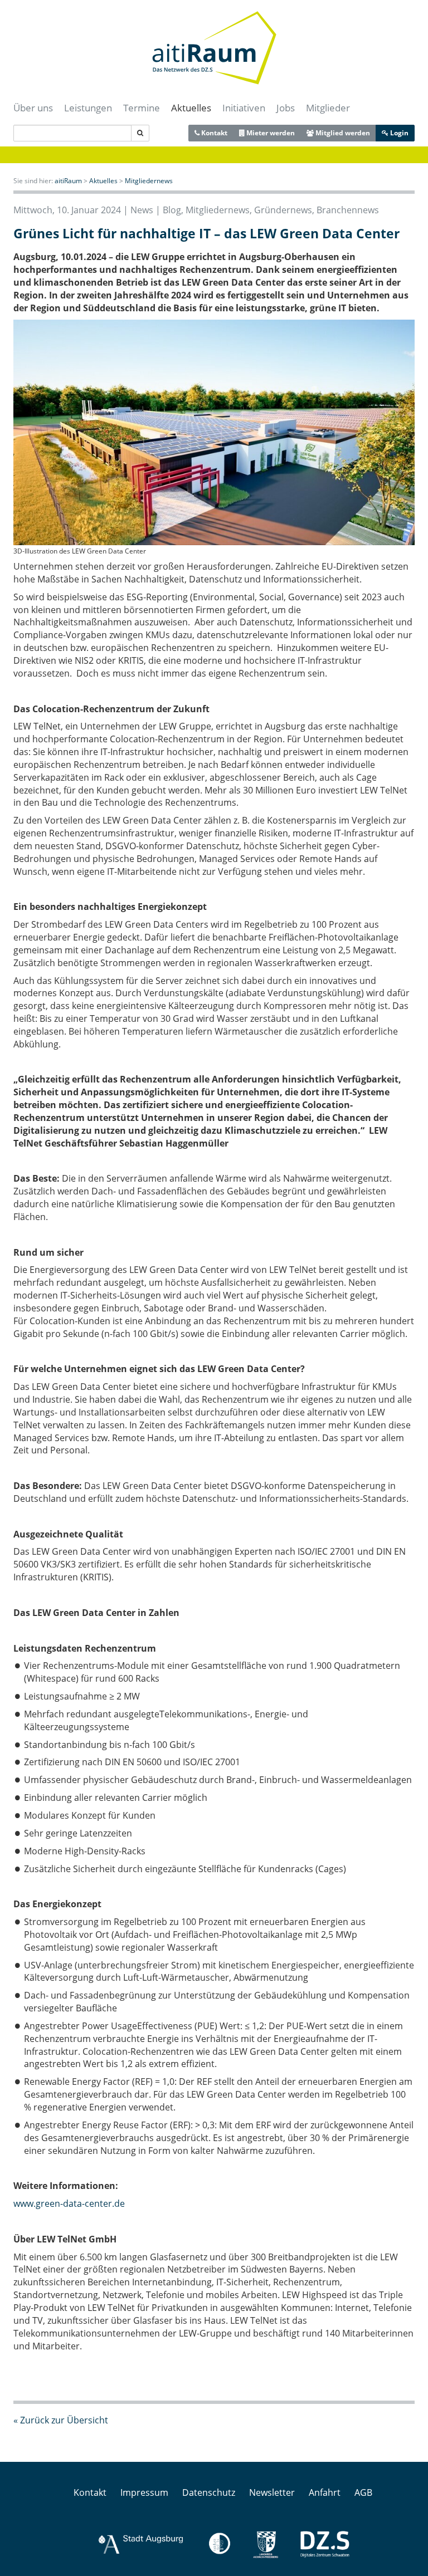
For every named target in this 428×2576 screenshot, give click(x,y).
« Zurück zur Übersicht (61, 2420)
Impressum (144, 2492)
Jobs (286, 108)
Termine (142, 108)
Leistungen (88, 108)
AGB (363, 2492)
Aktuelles (191, 108)
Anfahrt (325, 2492)
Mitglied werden (342, 133)
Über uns (33, 108)
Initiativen (244, 108)
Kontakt (213, 133)
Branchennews (348, 210)
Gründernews (283, 210)
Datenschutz (209, 2492)
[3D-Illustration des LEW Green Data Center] (214, 431)
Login (398, 133)
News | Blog (156, 210)
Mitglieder (328, 108)
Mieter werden (270, 133)
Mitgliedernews (149, 181)
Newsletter (272, 2492)
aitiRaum (68, 181)
